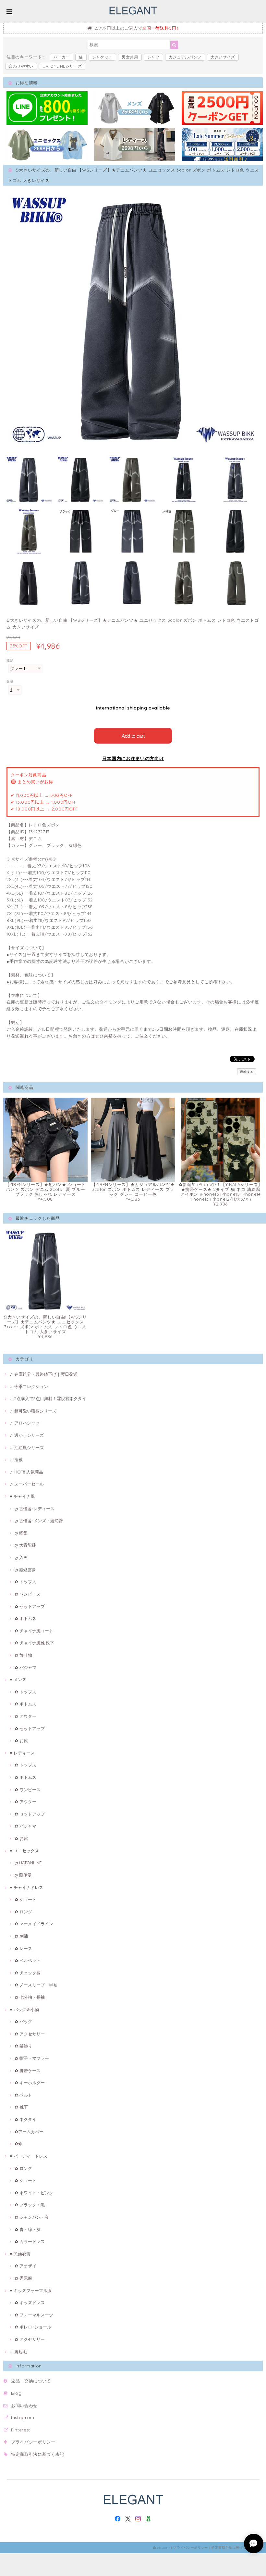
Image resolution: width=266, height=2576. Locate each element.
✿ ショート (25, 1899)
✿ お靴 (21, 1741)
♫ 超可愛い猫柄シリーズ (33, 1411)
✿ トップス (25, 1582)
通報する (247, 1072)
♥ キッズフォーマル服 (31, 2290)
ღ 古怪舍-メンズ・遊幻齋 (39, 1521)
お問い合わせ (24, 2405)
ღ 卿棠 (21, 1533)
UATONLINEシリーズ (62, 66)
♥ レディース (22, 1753)
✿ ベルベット (28, 1960)
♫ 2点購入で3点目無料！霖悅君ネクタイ (48, 1398)
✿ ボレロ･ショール (33, 2327)
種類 (10, 660)
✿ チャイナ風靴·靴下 (34, 1643)
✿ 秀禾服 (23, 2278)
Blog (16, 2393)
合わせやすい (21, 66)
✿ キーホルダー (30, 2083)
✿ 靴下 (21, 2107)
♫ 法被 (16, 1460)
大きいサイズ (223, 57)
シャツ (153, 57)
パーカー (62, 57)
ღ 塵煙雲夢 (25, 1570)
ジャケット (102, 57)
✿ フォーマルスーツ (34, 2315)
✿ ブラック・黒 (30, 2205)
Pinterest (21, 2430)
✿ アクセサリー (30, 2034)
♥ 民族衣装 (20, 2254)
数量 (10, 682)
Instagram (23, 2417)
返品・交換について (31, 2381)
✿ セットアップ (30, 1606)
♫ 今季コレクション (29, 1386)
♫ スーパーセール (27, 1484)
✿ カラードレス (30, 2241)
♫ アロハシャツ (25, 1423)
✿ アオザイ (25, 2266)
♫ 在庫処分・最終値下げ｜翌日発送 (44, 1374)
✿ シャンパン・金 (32, 2217)
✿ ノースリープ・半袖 (36, 1985)
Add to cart (133, 736)
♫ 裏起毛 (18, 2352)
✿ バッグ (23, 2021)
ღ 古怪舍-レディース (35, 1509)
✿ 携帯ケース (28, 2071)
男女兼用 (130, 57)
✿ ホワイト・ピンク (34, 2193)
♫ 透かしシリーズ (27, 1435)
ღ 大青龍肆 (25, 1545)
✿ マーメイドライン (34, 1924)
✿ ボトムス (25, 1618)
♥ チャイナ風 (22, 1496)
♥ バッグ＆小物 (24, 2009)
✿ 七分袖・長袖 (30, 1997)
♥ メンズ (18, 1679)
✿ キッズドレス (30, 2302)
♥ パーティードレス (29, 2156)
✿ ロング (23, 1912)
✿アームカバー (29, 2132)
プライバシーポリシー (33, 2442)
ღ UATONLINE (28, 1863)
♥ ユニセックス (24, 1851)
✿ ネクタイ (25, 2119)
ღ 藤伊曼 (23, 1875)
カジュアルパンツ (185, 57)
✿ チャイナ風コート (34, 1631)
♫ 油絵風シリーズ (27, 1447)
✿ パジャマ (25, 1667)
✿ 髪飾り (23, 2046)
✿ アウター (25, 1716)
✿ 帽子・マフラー (32, 2058)
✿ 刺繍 (21, 1936)
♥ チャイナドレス (26, 1887)
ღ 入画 (21, 1557)
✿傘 (18, 2144)
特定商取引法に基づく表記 (38, 2454)
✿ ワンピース (28, 1594)
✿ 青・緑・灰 (28, 2229)
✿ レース (23, 1948)
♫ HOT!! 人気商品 (26, 1472)
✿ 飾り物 (23, 1655)
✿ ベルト (23, 2095)
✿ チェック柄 (28, 1973)
